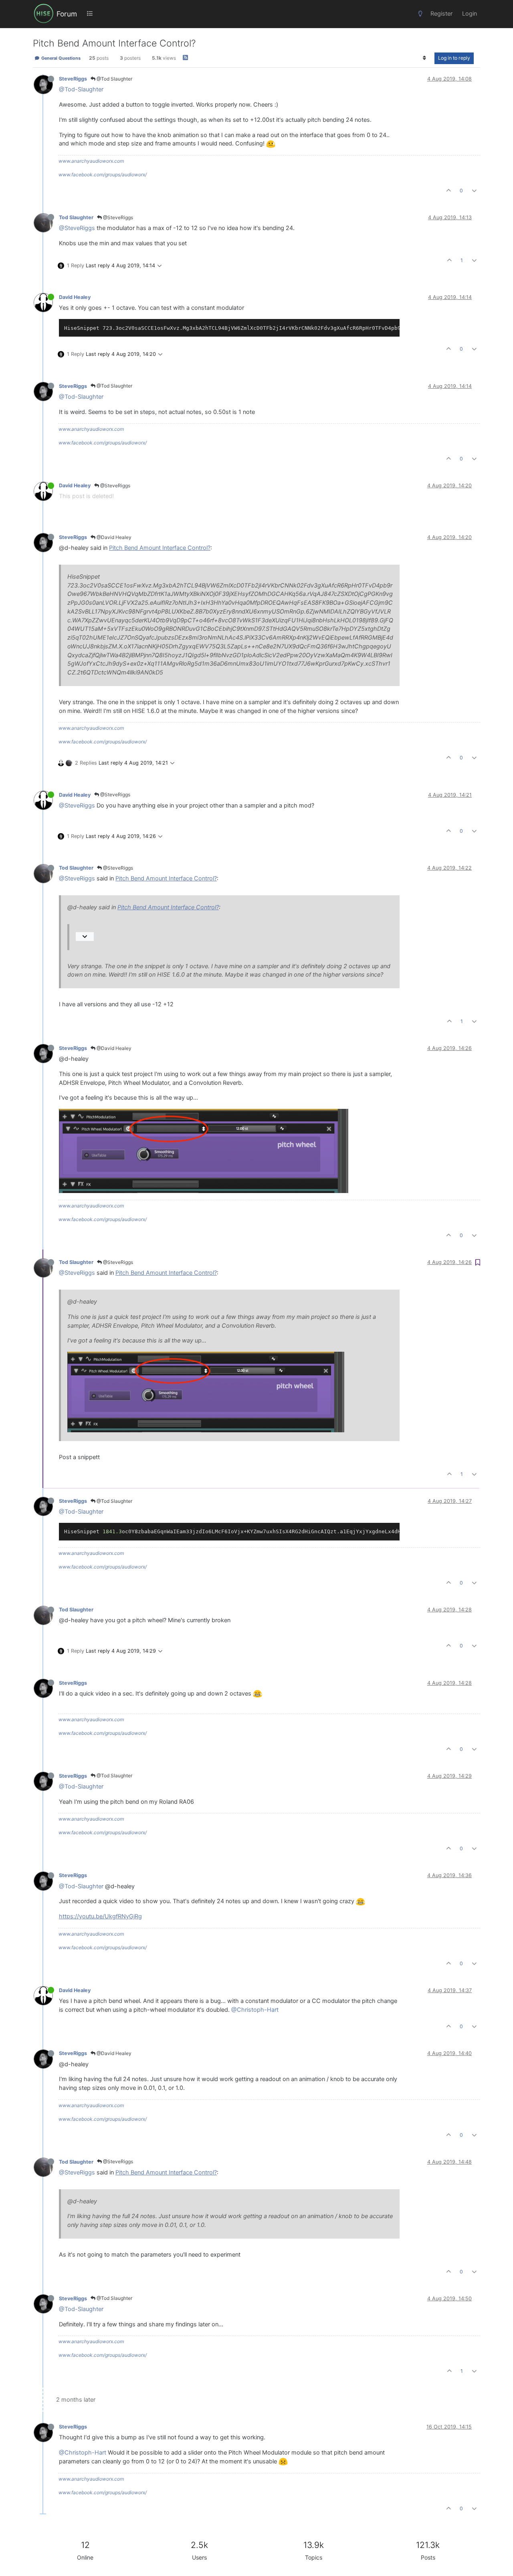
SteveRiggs (73, 79)
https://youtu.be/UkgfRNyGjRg (100, 1916)
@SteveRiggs (117, 217)
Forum (67, 14)
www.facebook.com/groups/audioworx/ (103, 175)
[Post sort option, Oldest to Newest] (425, 58)
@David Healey (113, 537)
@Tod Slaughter (114, 79)
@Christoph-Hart (255, 2010)
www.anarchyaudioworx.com (91, 161)
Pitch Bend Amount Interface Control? (160, 548)
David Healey (75, 297)
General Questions (60, 58)
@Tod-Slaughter (81, 89)
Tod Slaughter (76, 217)
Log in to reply (454, 58)
